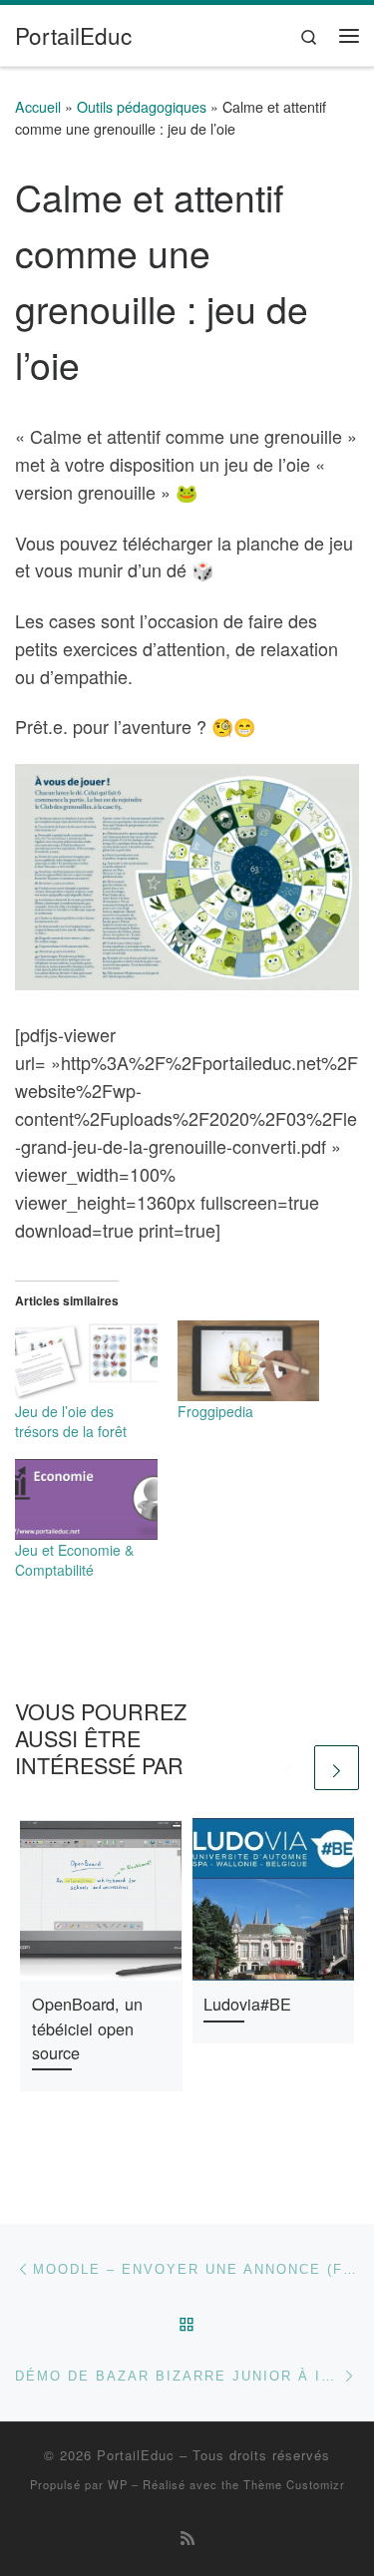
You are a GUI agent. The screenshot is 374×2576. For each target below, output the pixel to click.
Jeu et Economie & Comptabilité (74, 1560)
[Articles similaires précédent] (288, 1768)
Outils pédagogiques (142, 107)
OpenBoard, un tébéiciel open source (87, 2028)
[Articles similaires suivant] (337, 1768)
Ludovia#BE (247, 2004)
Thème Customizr (294, 2484)
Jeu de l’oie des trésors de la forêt (71, 1421)
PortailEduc (136, 2455)
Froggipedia (215, 1411)
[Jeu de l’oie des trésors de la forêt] (86, 1361)
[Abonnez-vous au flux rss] (187, 2538)
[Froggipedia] (249, 1361)
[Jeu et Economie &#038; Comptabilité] (86, 1499)
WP (118, 2484)
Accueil (38, 107)
